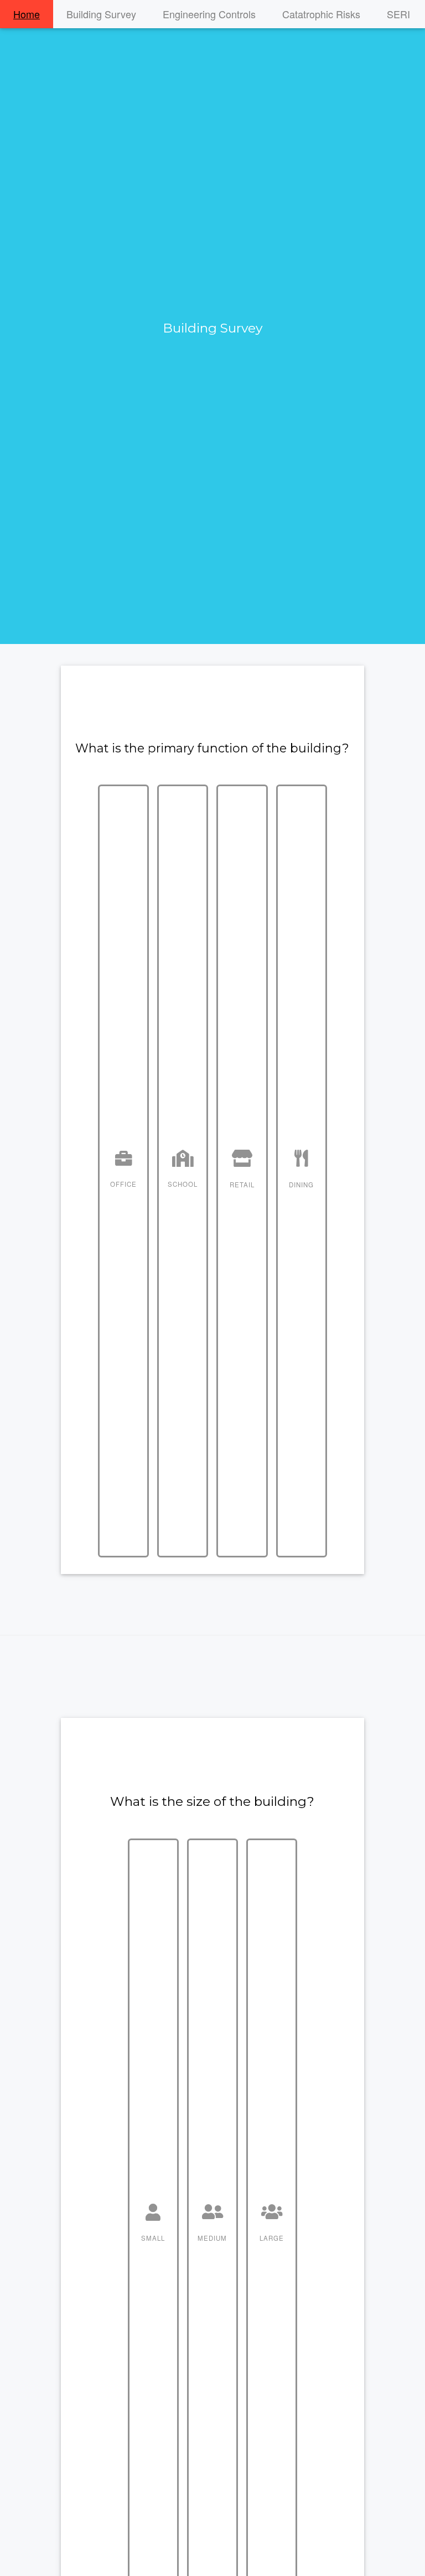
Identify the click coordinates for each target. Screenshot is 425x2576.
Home (27, 14)
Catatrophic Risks (321, 14)
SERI (398, 14)
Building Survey (101, 14)
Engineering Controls (209, 14)
